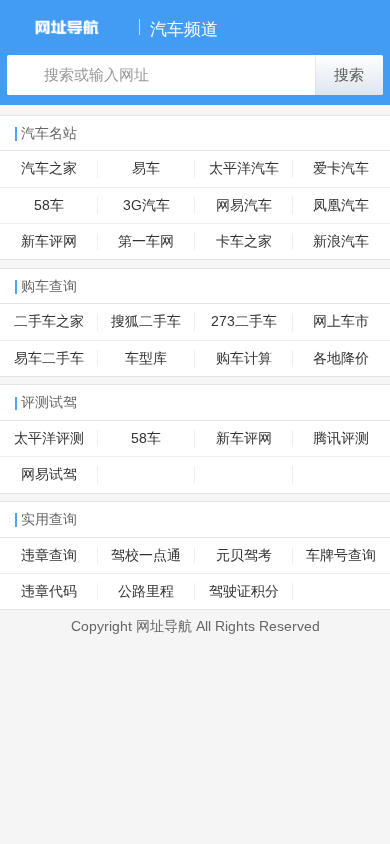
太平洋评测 (49, 438)
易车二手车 (49, 358)
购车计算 (244, 358)
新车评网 (49, 241)
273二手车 (244, 321)
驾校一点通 (146, 555)
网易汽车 (244, 205)
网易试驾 (49, 474)
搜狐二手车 (146, 321)
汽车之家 (49, 168)
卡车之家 (244, 241)
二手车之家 (49, 321)
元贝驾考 (244, 555)
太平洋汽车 (244, 168)
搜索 (349, 75)
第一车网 (146, 241)
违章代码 (49, 591)
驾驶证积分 (244, 591)
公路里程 (146, 591)
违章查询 (49, 555)
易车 (146, 168)
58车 (49, 205)
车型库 (146, 358)
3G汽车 (146, 205)
